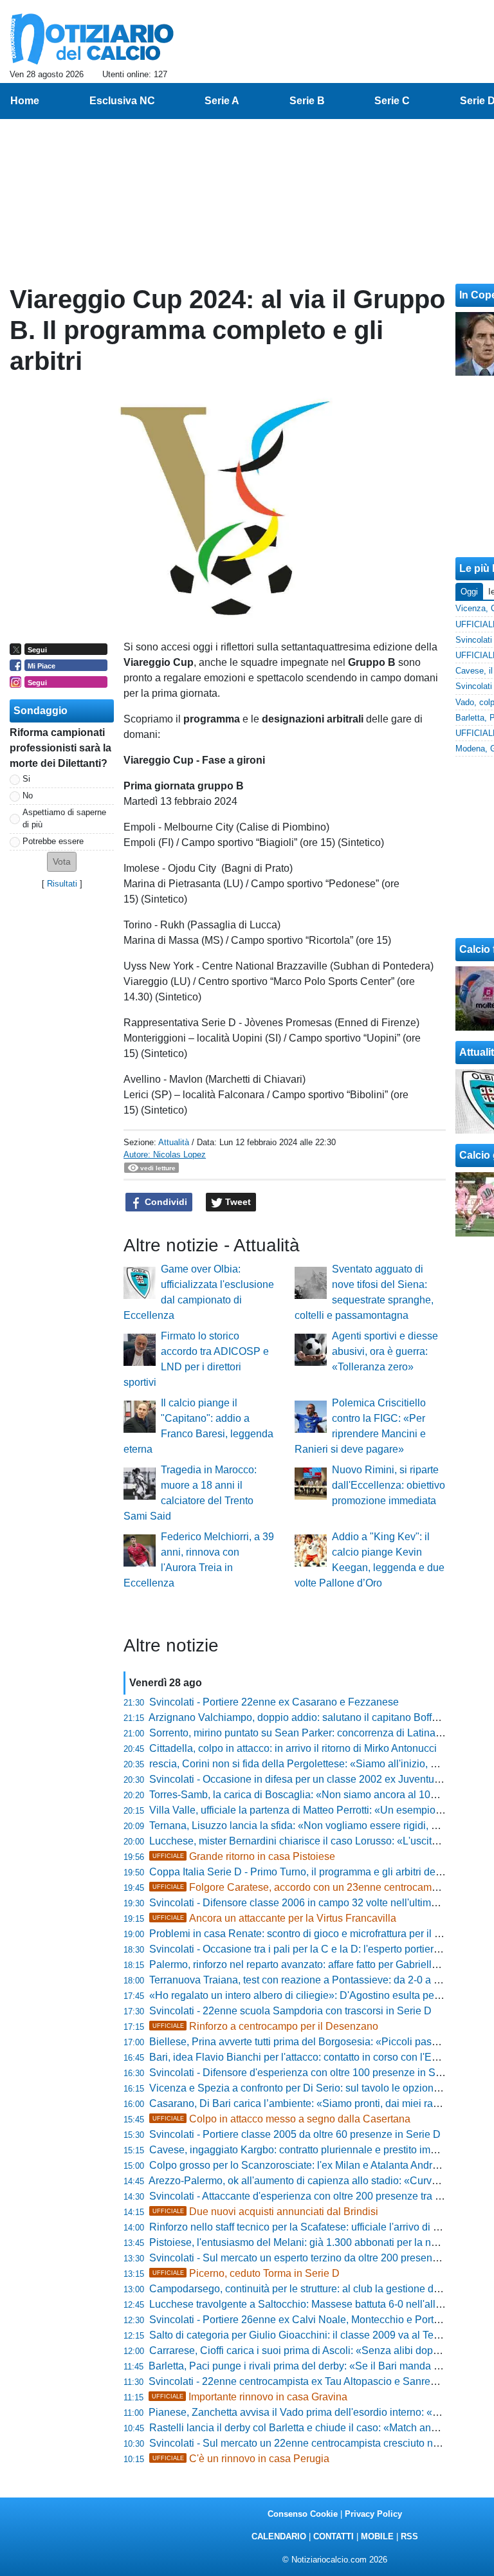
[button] (62, 862)
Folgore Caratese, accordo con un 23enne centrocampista (303, 1887)
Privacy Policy (373, 2514)
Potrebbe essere (53, 841)
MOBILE (377, 2536)
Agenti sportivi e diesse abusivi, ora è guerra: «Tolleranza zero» (385, 1351)
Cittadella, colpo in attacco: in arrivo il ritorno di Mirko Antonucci (293, 1748)
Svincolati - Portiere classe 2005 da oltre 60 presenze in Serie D (295, 2134)
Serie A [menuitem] (222, 101)
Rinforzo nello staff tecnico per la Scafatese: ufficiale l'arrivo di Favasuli (311, 2227)
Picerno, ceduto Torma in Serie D (246, 2273)
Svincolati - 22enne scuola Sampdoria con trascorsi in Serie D (290, 2011)
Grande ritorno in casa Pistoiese (244, 1856)
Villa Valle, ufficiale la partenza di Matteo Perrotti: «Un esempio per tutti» (313, 1810)
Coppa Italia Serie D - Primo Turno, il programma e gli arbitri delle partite (313, 1872)
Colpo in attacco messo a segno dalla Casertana (281, 2119)
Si (26, 779)
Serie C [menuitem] (392, 101)
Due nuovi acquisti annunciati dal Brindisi (265, 2212)
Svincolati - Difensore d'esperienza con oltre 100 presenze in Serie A (306, 2073)
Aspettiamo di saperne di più (64, 818)
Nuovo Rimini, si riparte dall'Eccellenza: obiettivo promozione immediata (389, 1485)
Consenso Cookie (303, 2514)
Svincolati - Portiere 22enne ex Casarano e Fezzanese (274, 1702)
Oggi (469, 592)
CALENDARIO (279, 2536)
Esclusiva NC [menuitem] (122, 101)
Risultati (62, 884)
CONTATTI (334, 2536)
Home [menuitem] (25, 101)
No (28, 796)
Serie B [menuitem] (307, 101)
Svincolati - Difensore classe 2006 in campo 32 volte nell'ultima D (298, 1903)
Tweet (237, 1202)
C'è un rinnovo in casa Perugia (241, 2459)
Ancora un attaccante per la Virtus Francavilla (274, 1918)
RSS (409, 2536)
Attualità (174, 1142)
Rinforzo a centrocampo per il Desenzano (265, 2026)
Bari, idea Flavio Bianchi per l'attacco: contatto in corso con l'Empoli (303, 2057)
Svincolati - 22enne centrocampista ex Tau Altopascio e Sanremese (302, 2381)
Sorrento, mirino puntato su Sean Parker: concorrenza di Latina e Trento (312, 1733)
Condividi (165, 1202)
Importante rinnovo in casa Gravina (250, 2397)
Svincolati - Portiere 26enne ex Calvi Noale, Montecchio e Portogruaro (309, 2320)
